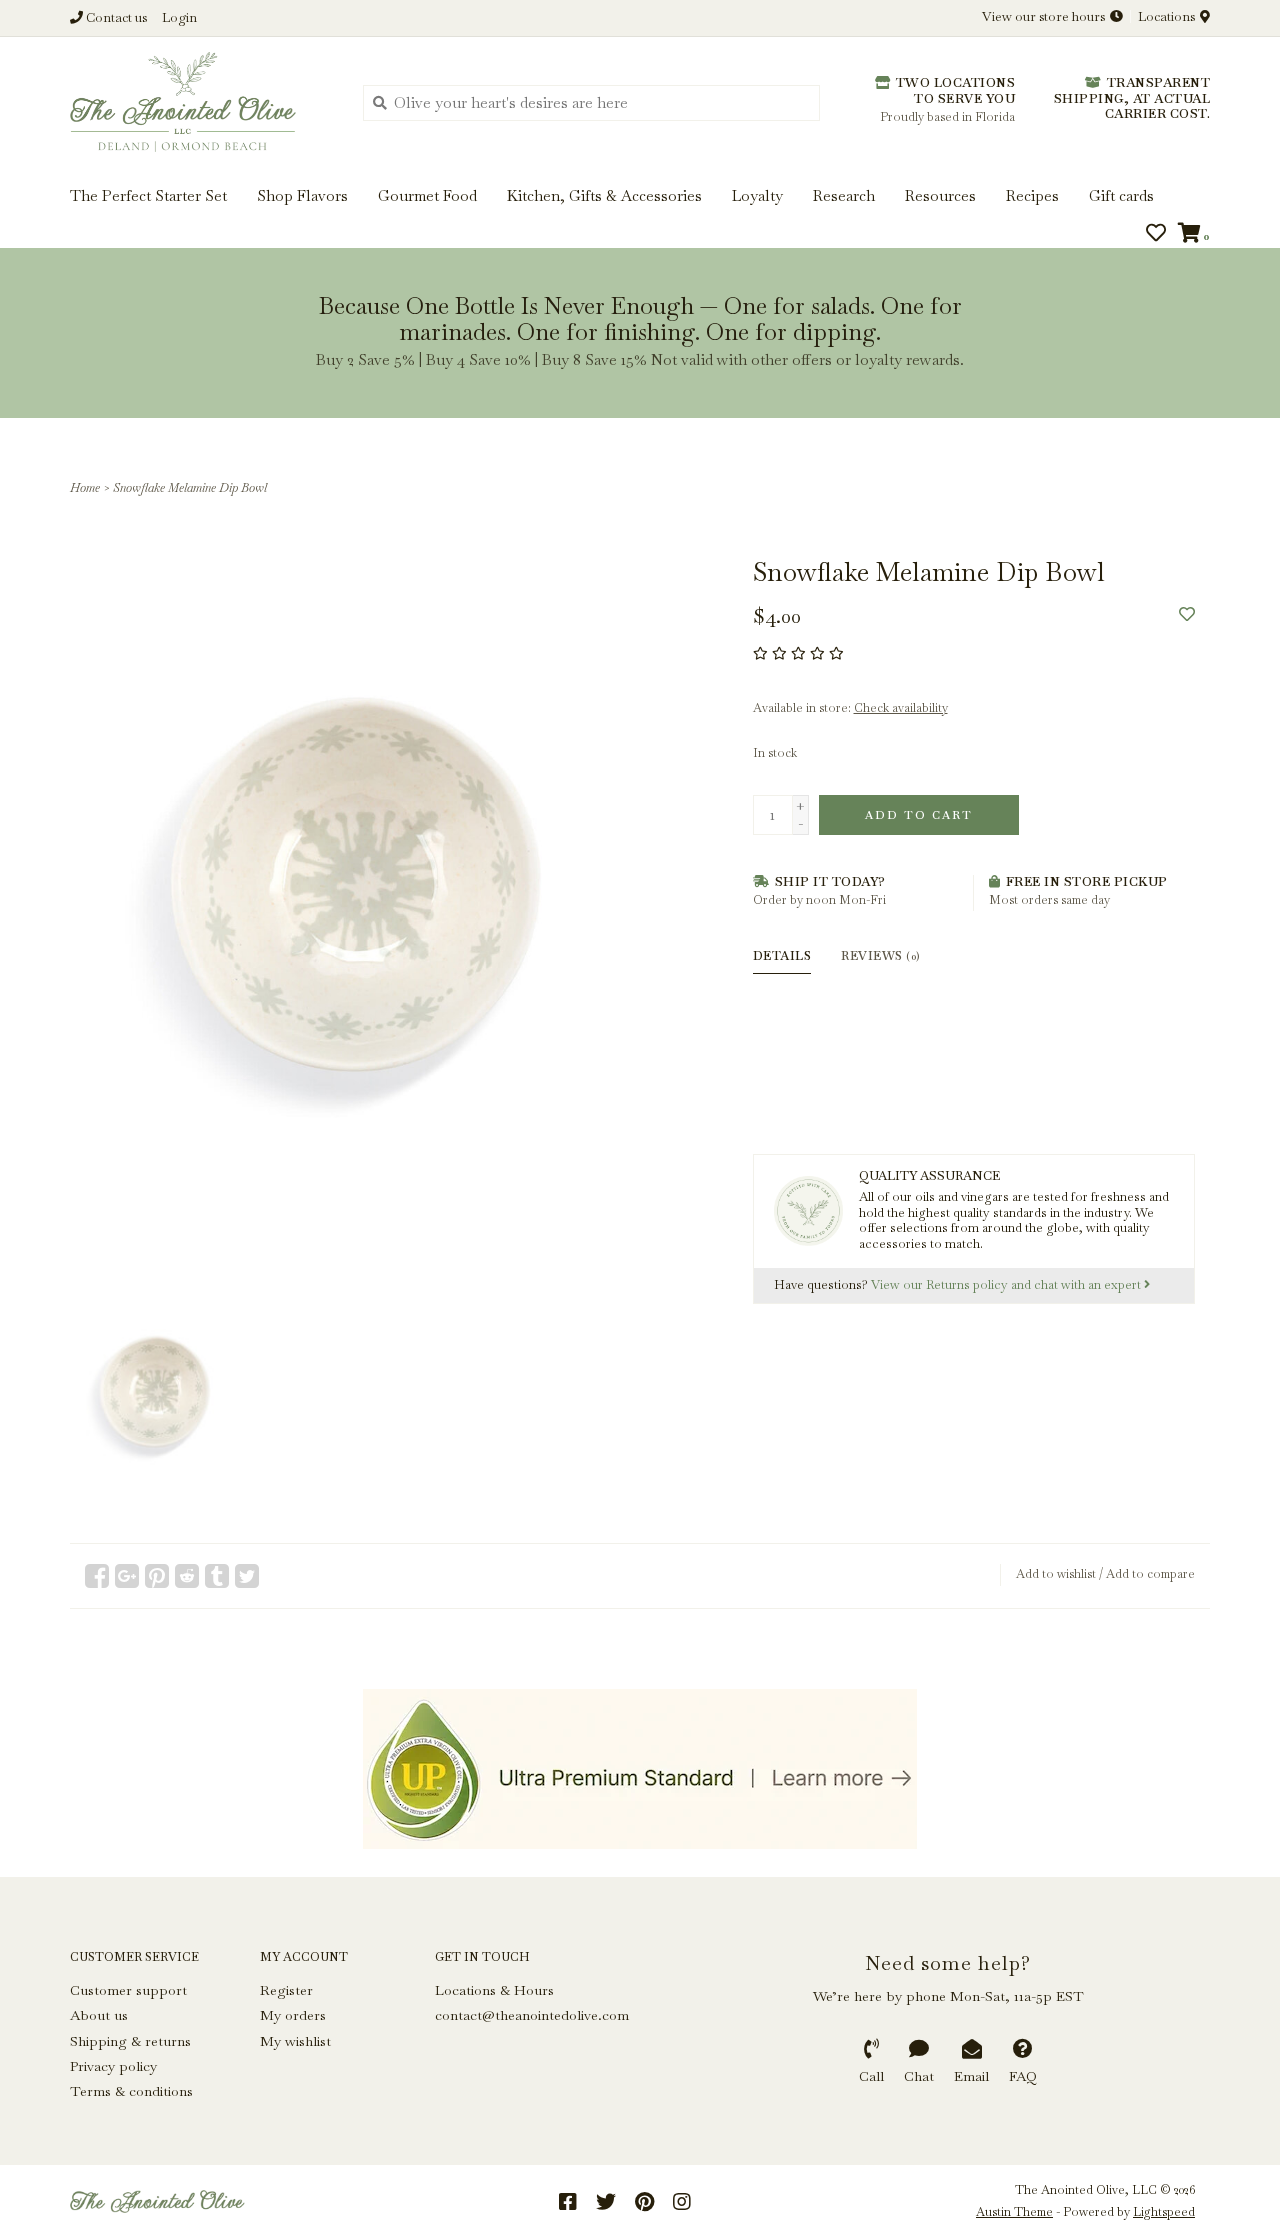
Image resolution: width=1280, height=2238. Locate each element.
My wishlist (295, 2041)
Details (782, 956)
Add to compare (1150, 1574)
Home (85, 488)
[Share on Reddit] (187, 1576)
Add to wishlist (1056, 1574)
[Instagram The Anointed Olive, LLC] (682, 2202)
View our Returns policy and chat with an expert (1007, 1285)
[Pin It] (157, 1576)
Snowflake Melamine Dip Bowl (190, 488)
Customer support (128, 1990)
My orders (293, 2015)
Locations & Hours (494, 1990)
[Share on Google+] (127, 1576)
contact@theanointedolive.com (532, 2015)
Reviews (880, 956)
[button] (82, 78)
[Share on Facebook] (97, 1576)
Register (286, 1990)
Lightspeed (1164, 2212)
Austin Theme (1014, 2212)
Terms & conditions (131, 2091)
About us (99, 2015)
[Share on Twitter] (247, 1576)
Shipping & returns (130, 2041)
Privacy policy (113, 2066)
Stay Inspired (640, 216)
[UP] (640, 1769)
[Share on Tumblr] (217, 1576)
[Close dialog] (1262, 18)
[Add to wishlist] (1187, 614)
